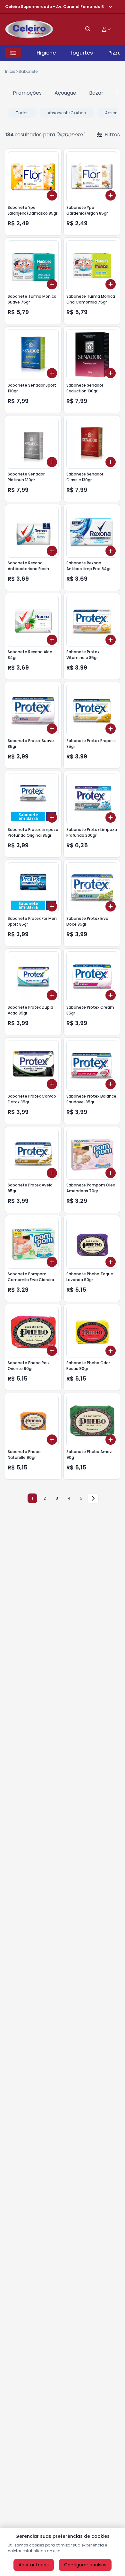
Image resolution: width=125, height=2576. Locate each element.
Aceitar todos (34, 2565)
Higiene (46, 53)
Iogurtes (82, 53)
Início (10, 71)
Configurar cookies (85, 2565)
